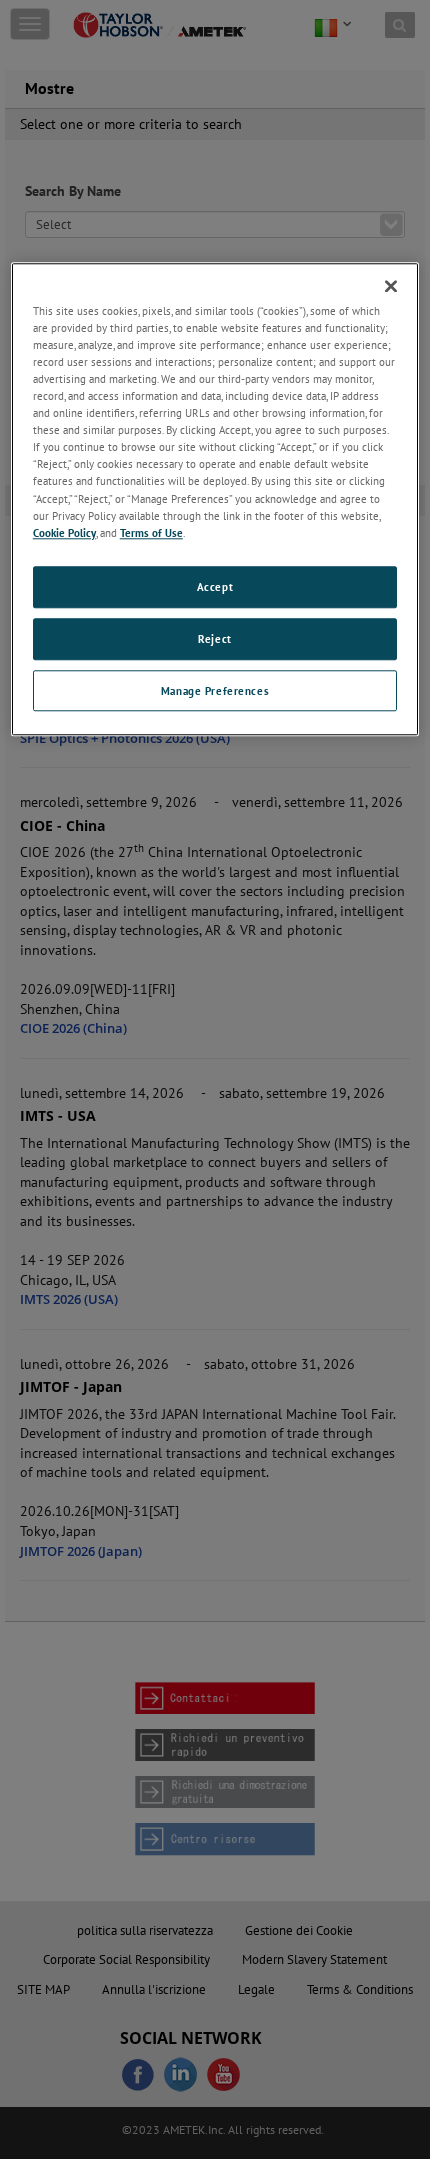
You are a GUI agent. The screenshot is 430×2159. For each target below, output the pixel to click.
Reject (214, 638)
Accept (215, 586)
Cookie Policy (64, 532)
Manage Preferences (215, 690)
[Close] (391, 286)
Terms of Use (151, 532)
